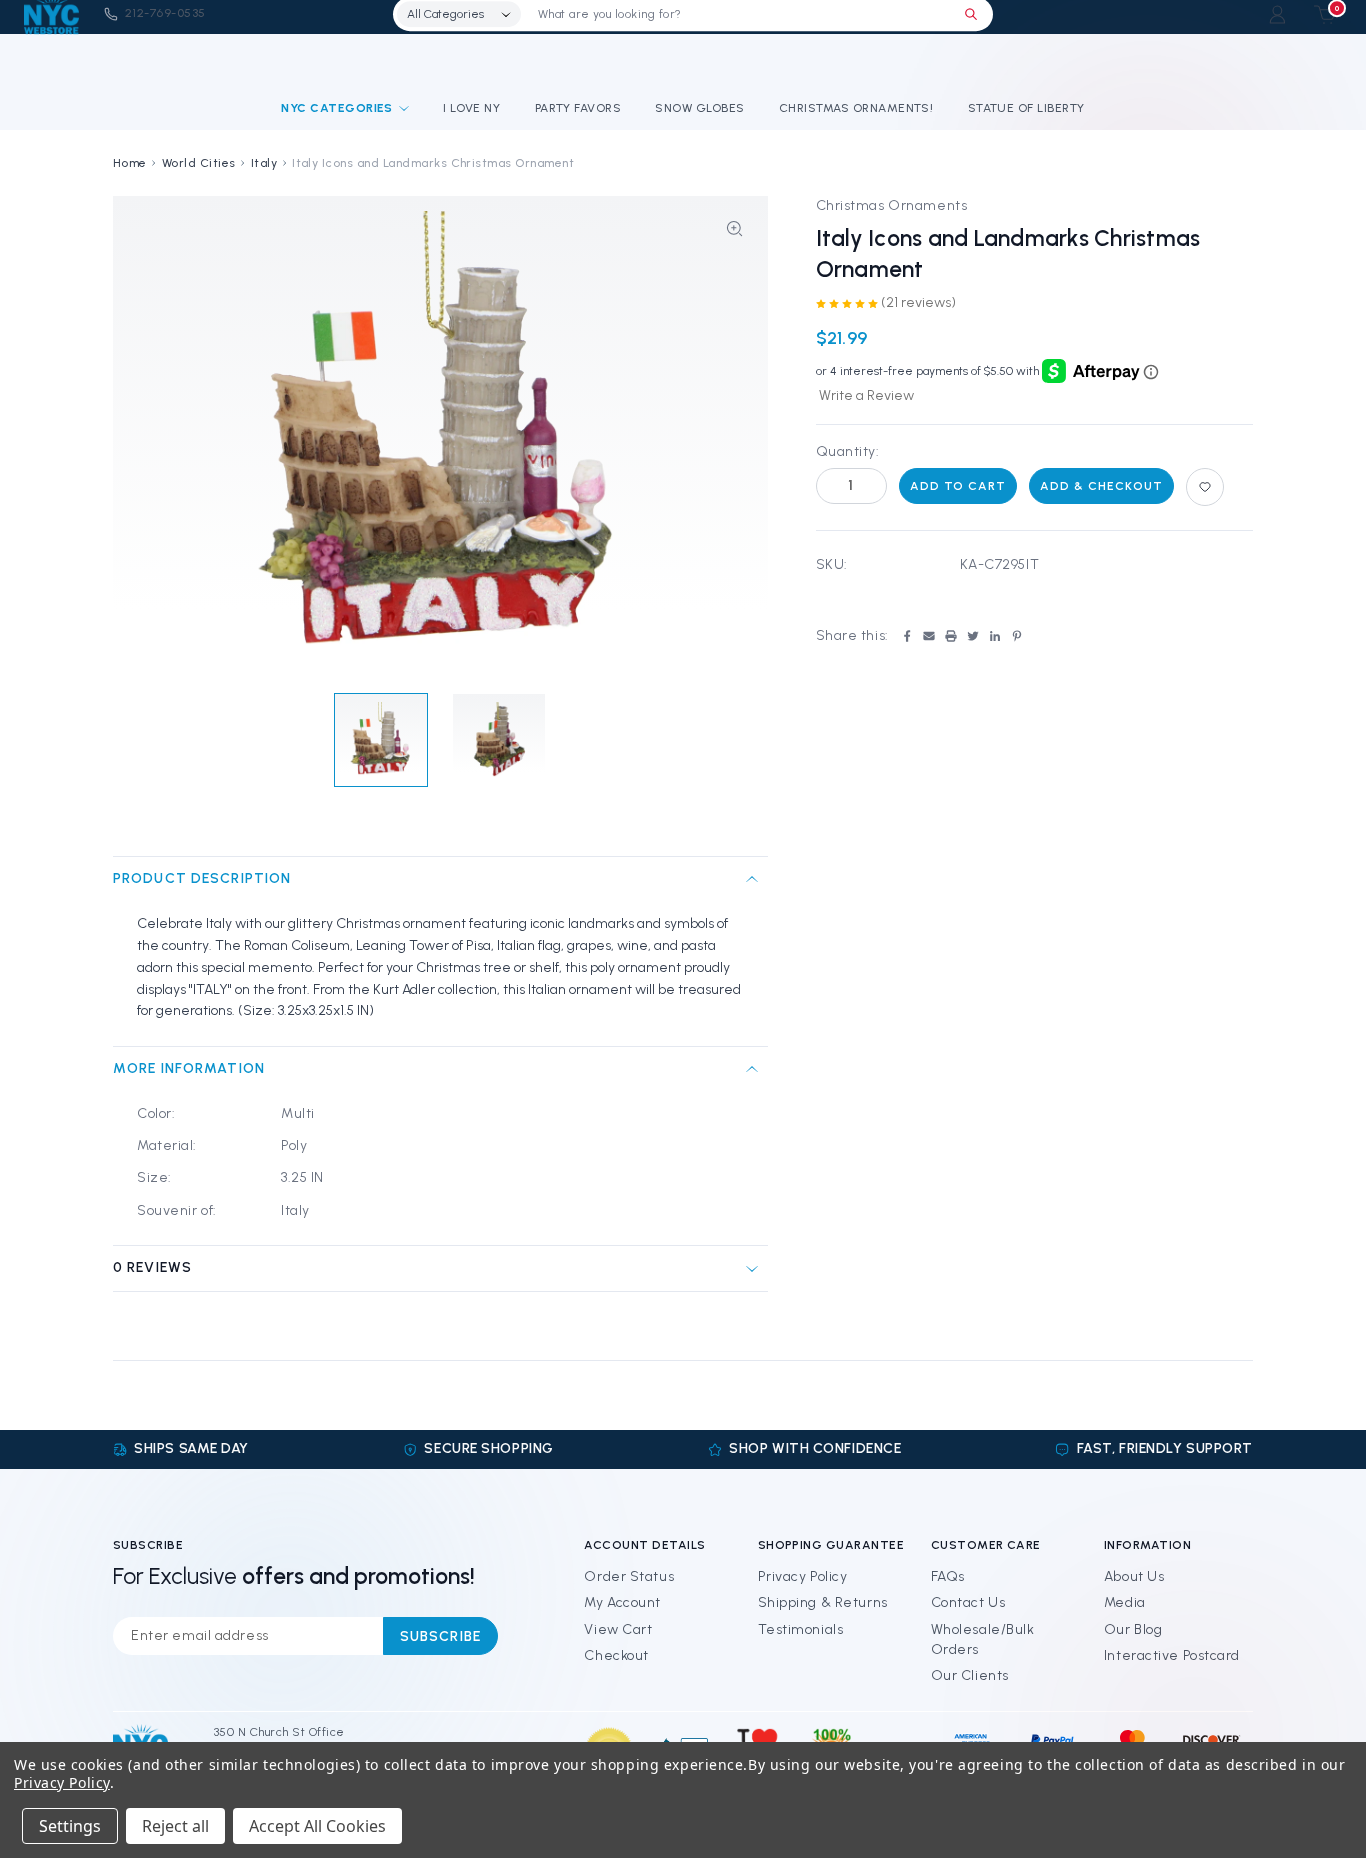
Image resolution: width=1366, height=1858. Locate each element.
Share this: (852, 635)
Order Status (629, 1576)
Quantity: (848, 451)
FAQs (948, 1576)
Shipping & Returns (823, 1602)
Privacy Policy (803, 1576)
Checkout (616, 1655)
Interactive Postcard (1172, 1655)
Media (1125, 1602)
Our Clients (970, 1675)
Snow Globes (699, 108)
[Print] (951, 636)
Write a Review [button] (866, 395)
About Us (1134, 1576)
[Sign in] (1277, 14)
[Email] (929, 636)
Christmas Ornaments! (856, 108)
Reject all (175, 1826)
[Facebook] (907, 636)
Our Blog (1133, 1629)
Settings (70, 1826)
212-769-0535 (165, 13)
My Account (622, 1602)
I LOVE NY (471, 108)
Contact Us (968, 1602)
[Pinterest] (1017, 636)
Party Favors (578, 108)
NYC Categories (337, 108)
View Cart (618, 1629)
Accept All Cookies (317, 1826)
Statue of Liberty (1026, 108)
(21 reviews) (918, 302)
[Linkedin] (995, 636)
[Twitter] (973, 636)
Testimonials (801, 1629)
